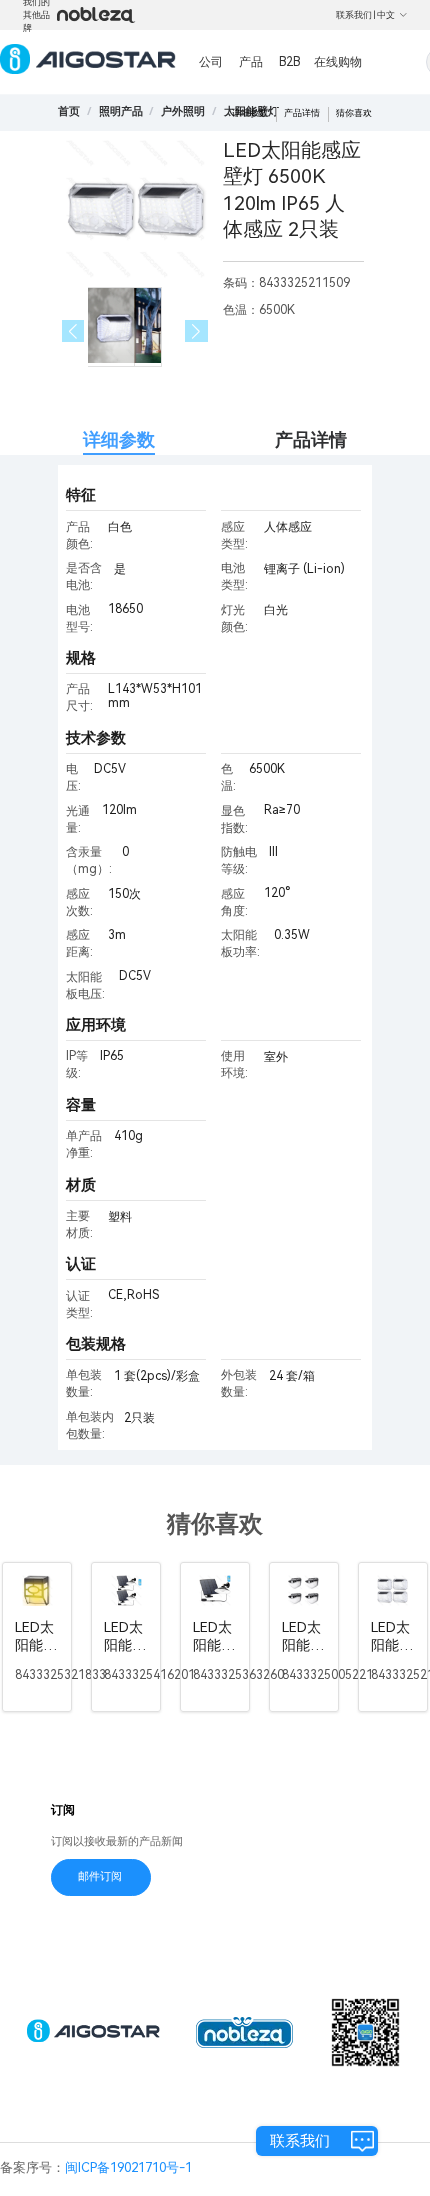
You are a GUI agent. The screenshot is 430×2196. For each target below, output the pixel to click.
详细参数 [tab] (119, 439)
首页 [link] (69, 111)
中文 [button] (386, 15)
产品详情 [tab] (311, 439)
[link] (121, 111)
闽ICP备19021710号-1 (128, 2167)
